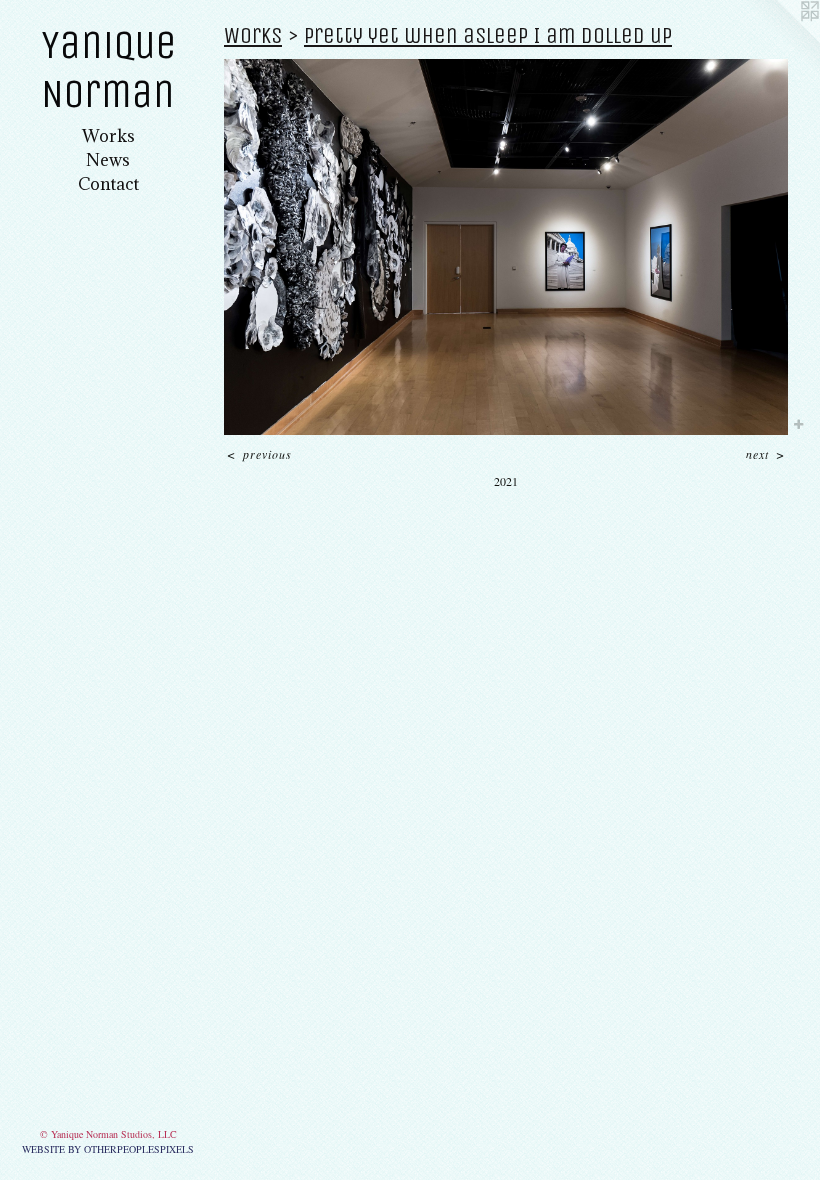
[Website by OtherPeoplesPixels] (780, 40)
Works (108, 136)
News (108, 160)
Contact (108, 184)
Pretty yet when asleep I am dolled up (488, 35)
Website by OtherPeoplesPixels (108, 1149)
